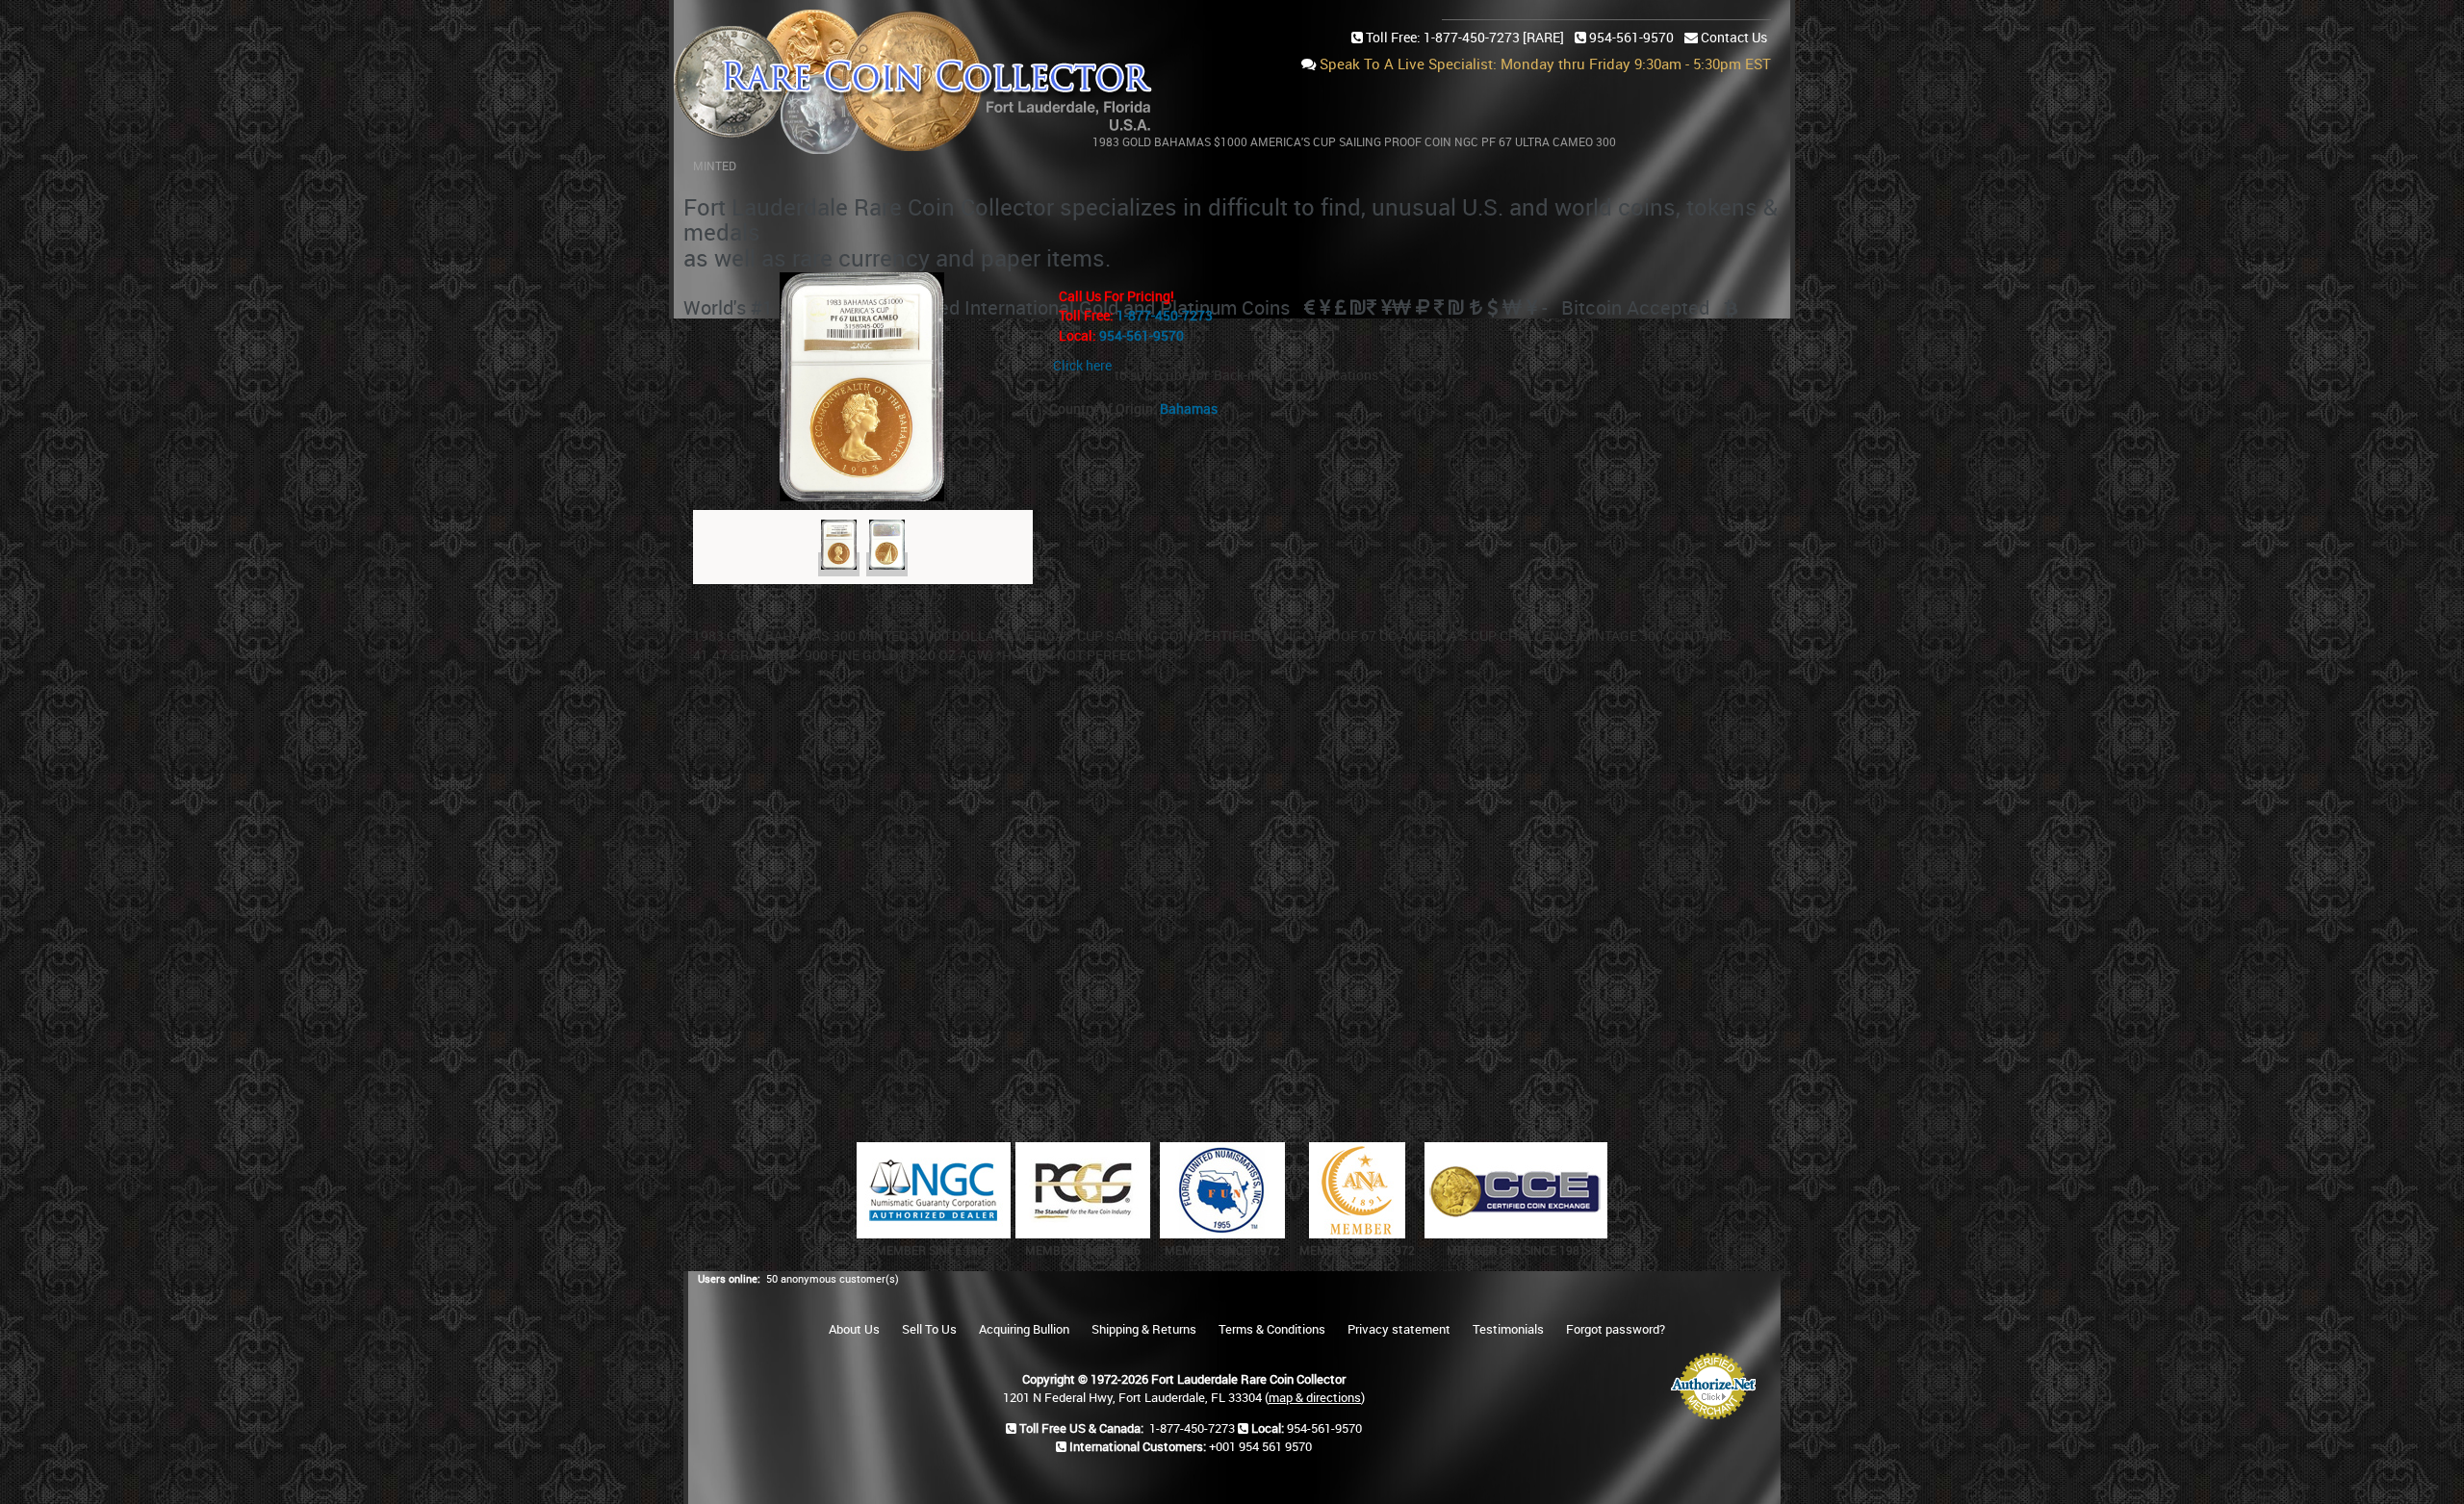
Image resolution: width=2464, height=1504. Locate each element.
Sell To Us (929, 1329)
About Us (854, 1329)
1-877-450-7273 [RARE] (1494, 37)
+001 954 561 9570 (1260, 1446)
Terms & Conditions (1272, 1329)
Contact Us (1734, 37)
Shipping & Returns (1144, 1329)
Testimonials (1508, 1329)
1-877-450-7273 (1165, 315)
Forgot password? (1616, 1329)
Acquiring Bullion (1024, 1329)
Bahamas (1189, 408)
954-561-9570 (1631, 37)
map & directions (1315, 1397)
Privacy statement (1399, 1329)
